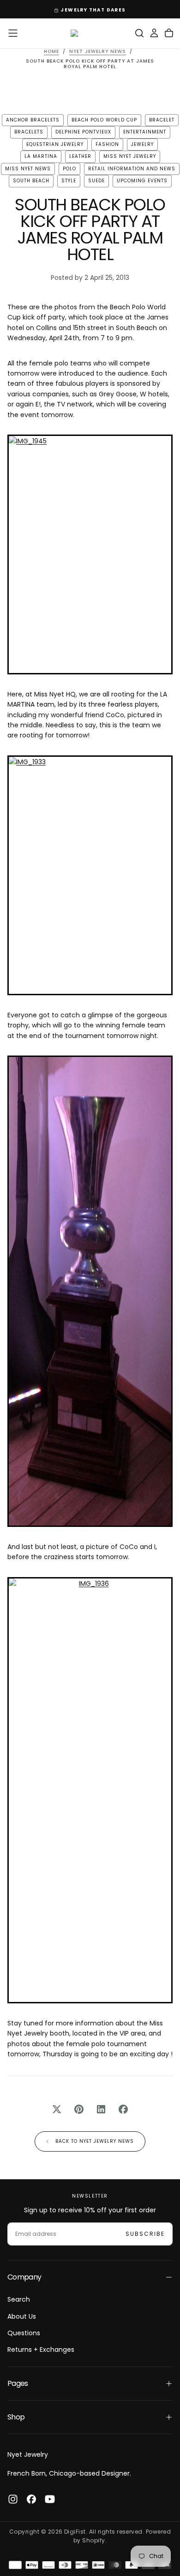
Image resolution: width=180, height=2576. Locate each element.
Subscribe (145, 2525)
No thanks (90, 2553)
